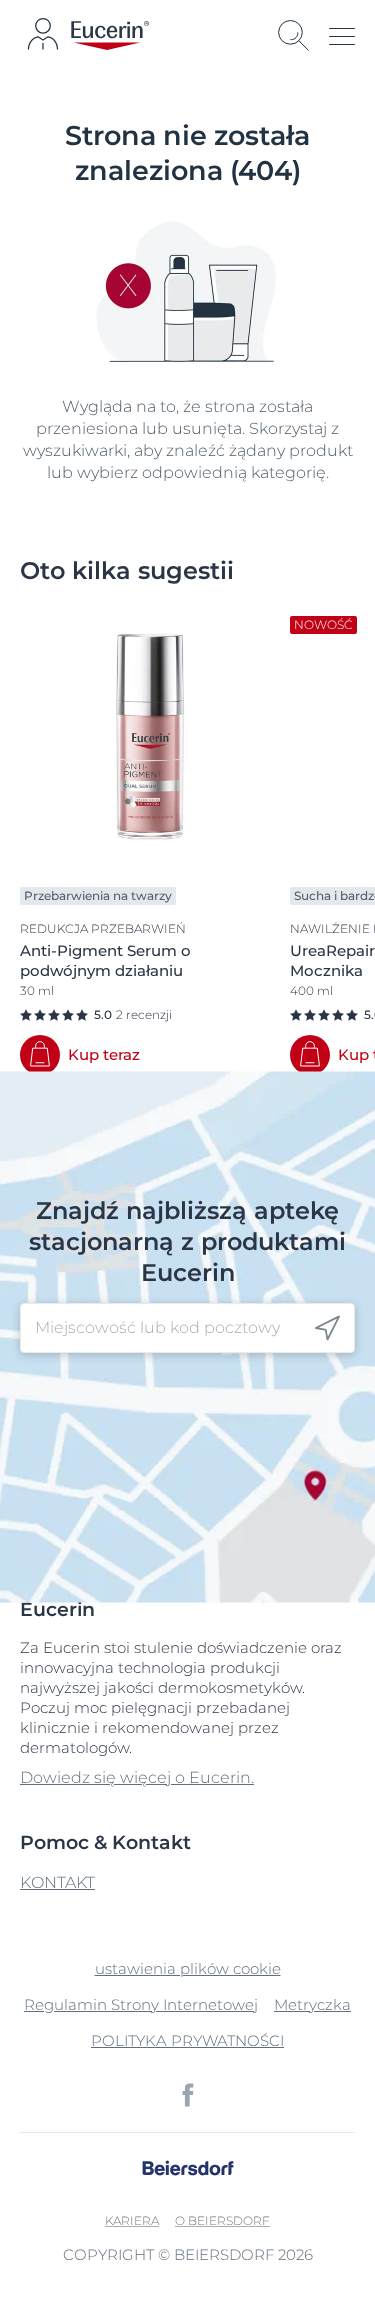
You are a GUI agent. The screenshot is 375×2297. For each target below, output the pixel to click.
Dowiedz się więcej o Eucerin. (137, 1777)
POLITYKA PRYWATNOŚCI (187, 2040)
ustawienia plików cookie (188, 1968)
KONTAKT (57, 1882)
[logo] (110, 35)
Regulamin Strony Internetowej (141, 2004)
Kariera (132, 2220)
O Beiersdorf (222, 2220)
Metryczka (312, 2004)
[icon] (327, 1327)
